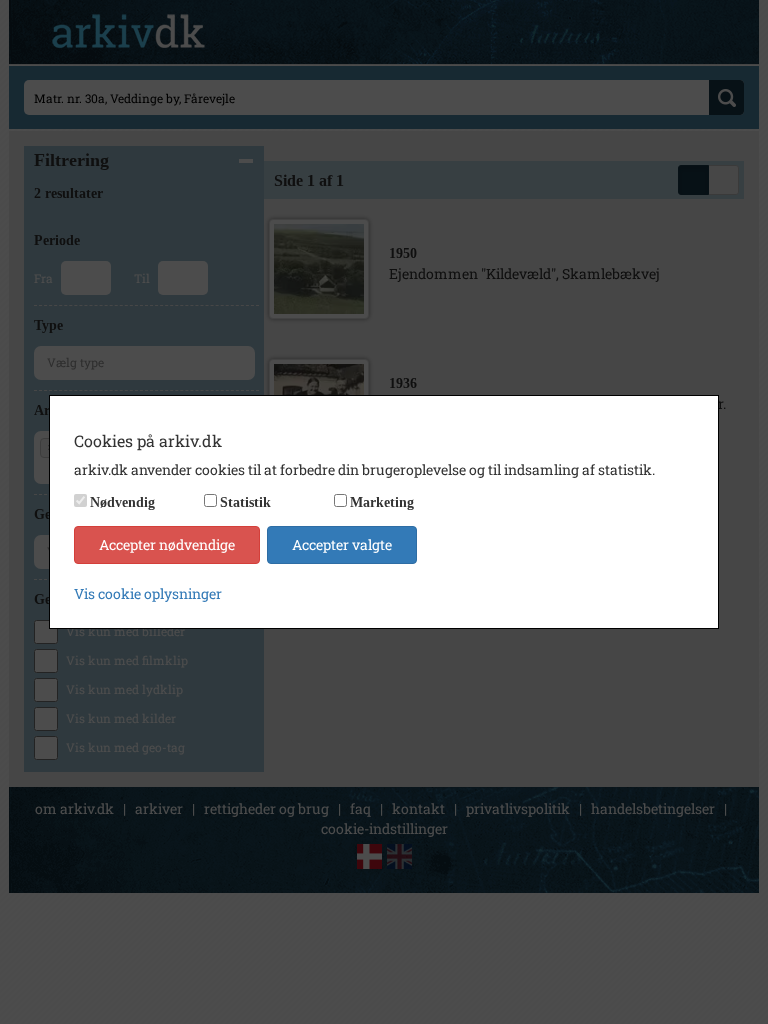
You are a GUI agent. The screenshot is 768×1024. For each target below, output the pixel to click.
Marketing (382, 502)
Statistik (245, 502)
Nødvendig (122, 502)
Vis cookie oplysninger (148, 593)
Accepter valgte (342, 544)
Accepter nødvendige (167, 544)
